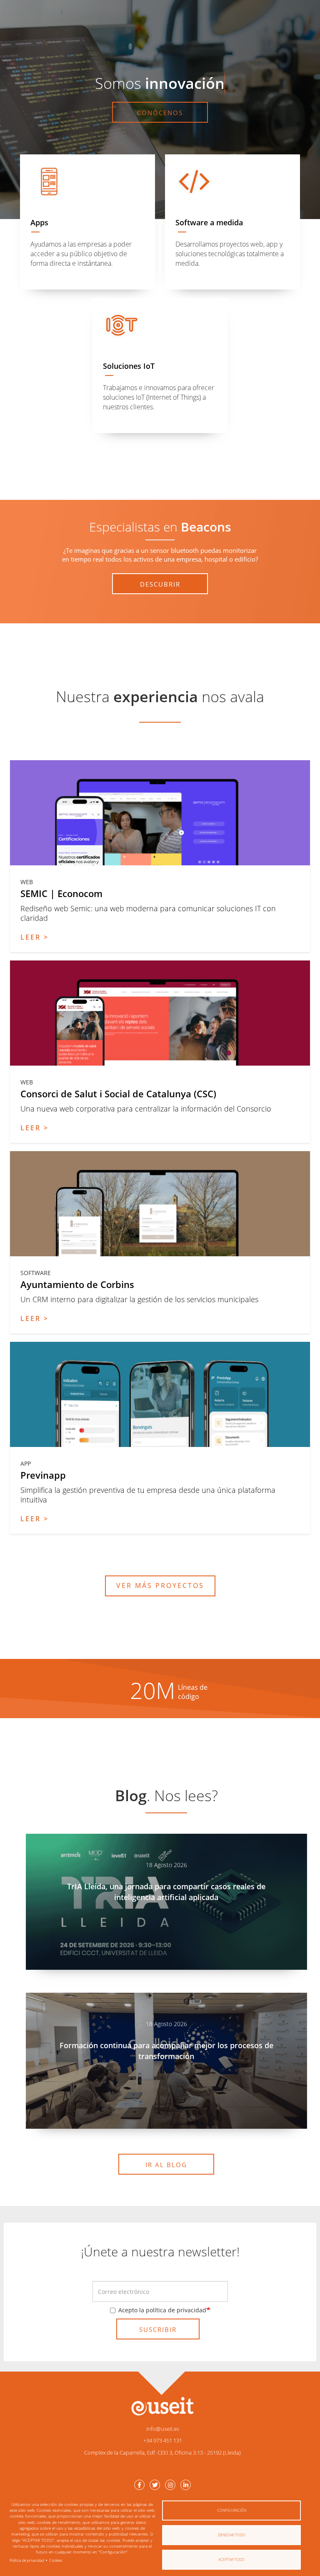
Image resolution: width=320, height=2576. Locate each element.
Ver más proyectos (160, 1585)
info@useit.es (163, 2429)
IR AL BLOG (166, 2165)
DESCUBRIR (160, 584)
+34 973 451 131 (163, 2440)
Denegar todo (232, 2535)
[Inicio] (162, 2406)
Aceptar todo (231, 2560)
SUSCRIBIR (158, 2329)
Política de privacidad (27, 2560)
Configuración (232, 2510)
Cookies (56, 2560)
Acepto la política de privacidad (162, 2310)
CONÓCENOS (160, 113)
